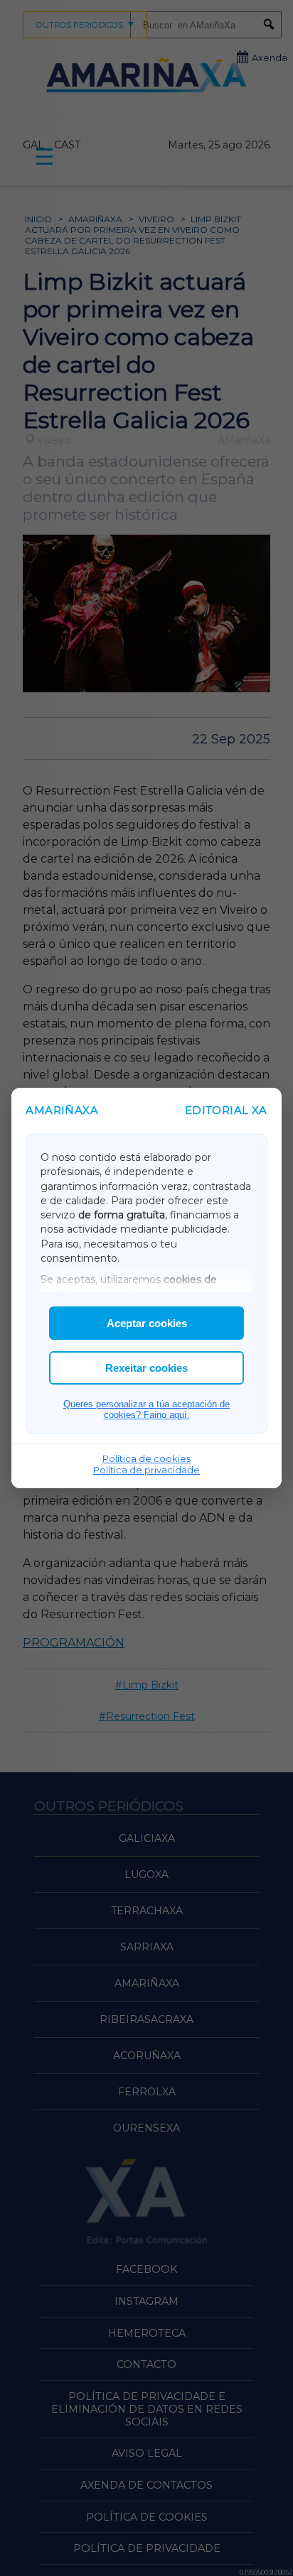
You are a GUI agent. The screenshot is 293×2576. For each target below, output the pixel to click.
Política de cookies (146, 1458)
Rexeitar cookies (146, 1368)
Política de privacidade (146, 1470)
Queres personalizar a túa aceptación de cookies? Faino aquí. (146, 1409)
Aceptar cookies (147, 1323)
